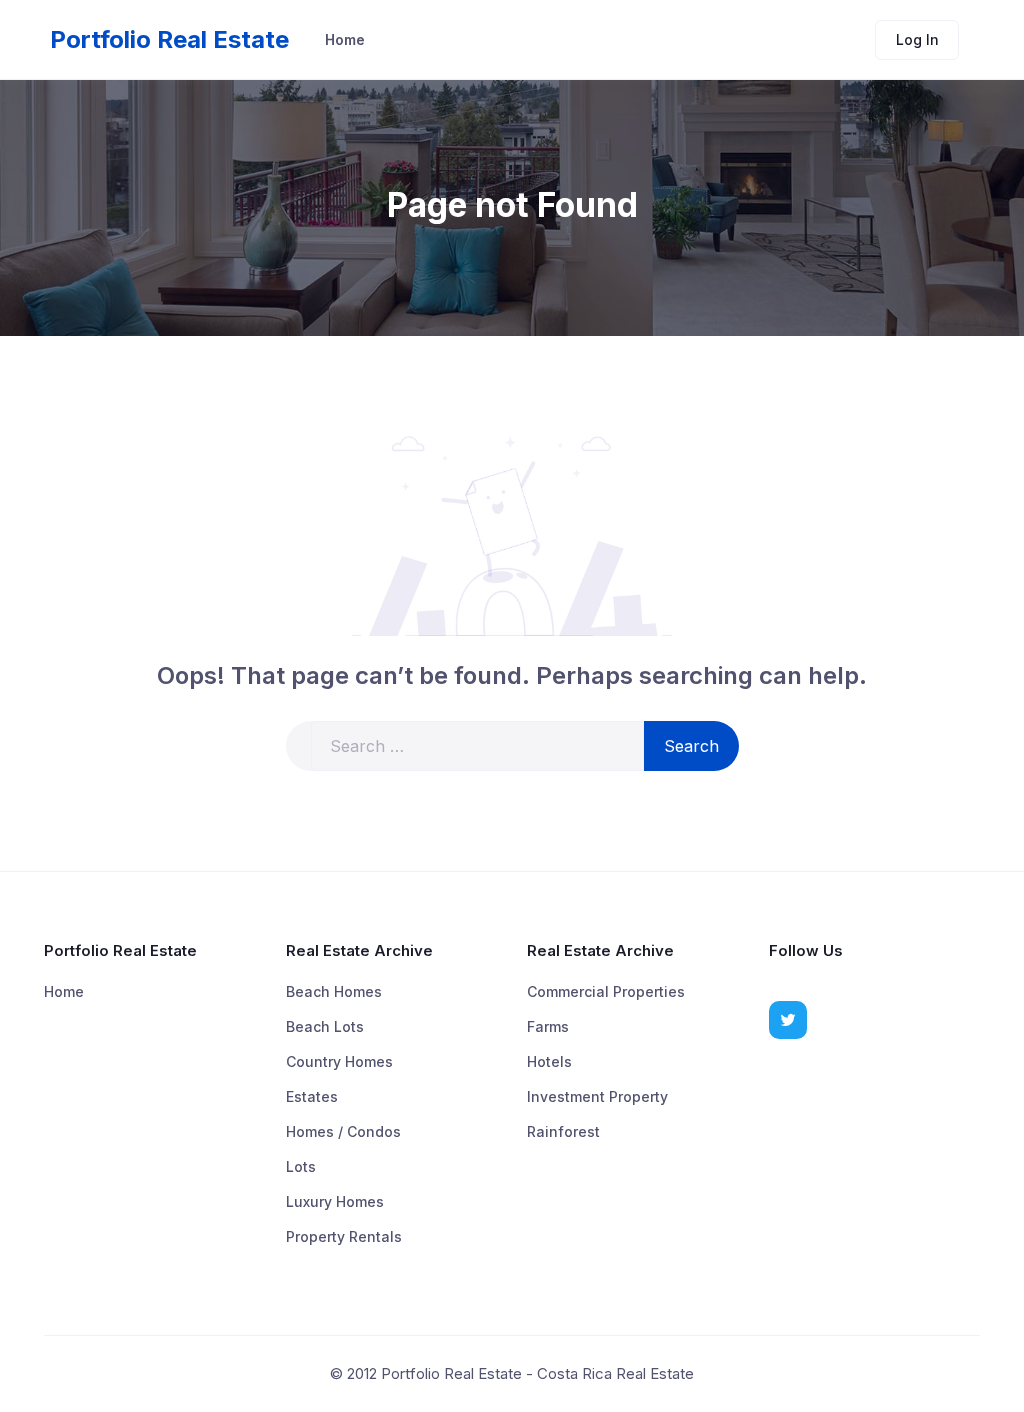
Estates (312, 1096)
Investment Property (597, 1096)
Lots (301, 1166)
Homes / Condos (343, 1131)
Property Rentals (344, 1236)
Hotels (549, 1061)
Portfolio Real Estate (169, 39)
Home (345, 39)
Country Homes (339, 1061)
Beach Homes (334, 991)
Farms (548, 1026)
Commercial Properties (606, 991)
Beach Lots (325, 1026)
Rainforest (563, 1131)
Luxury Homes (335, 1201)
